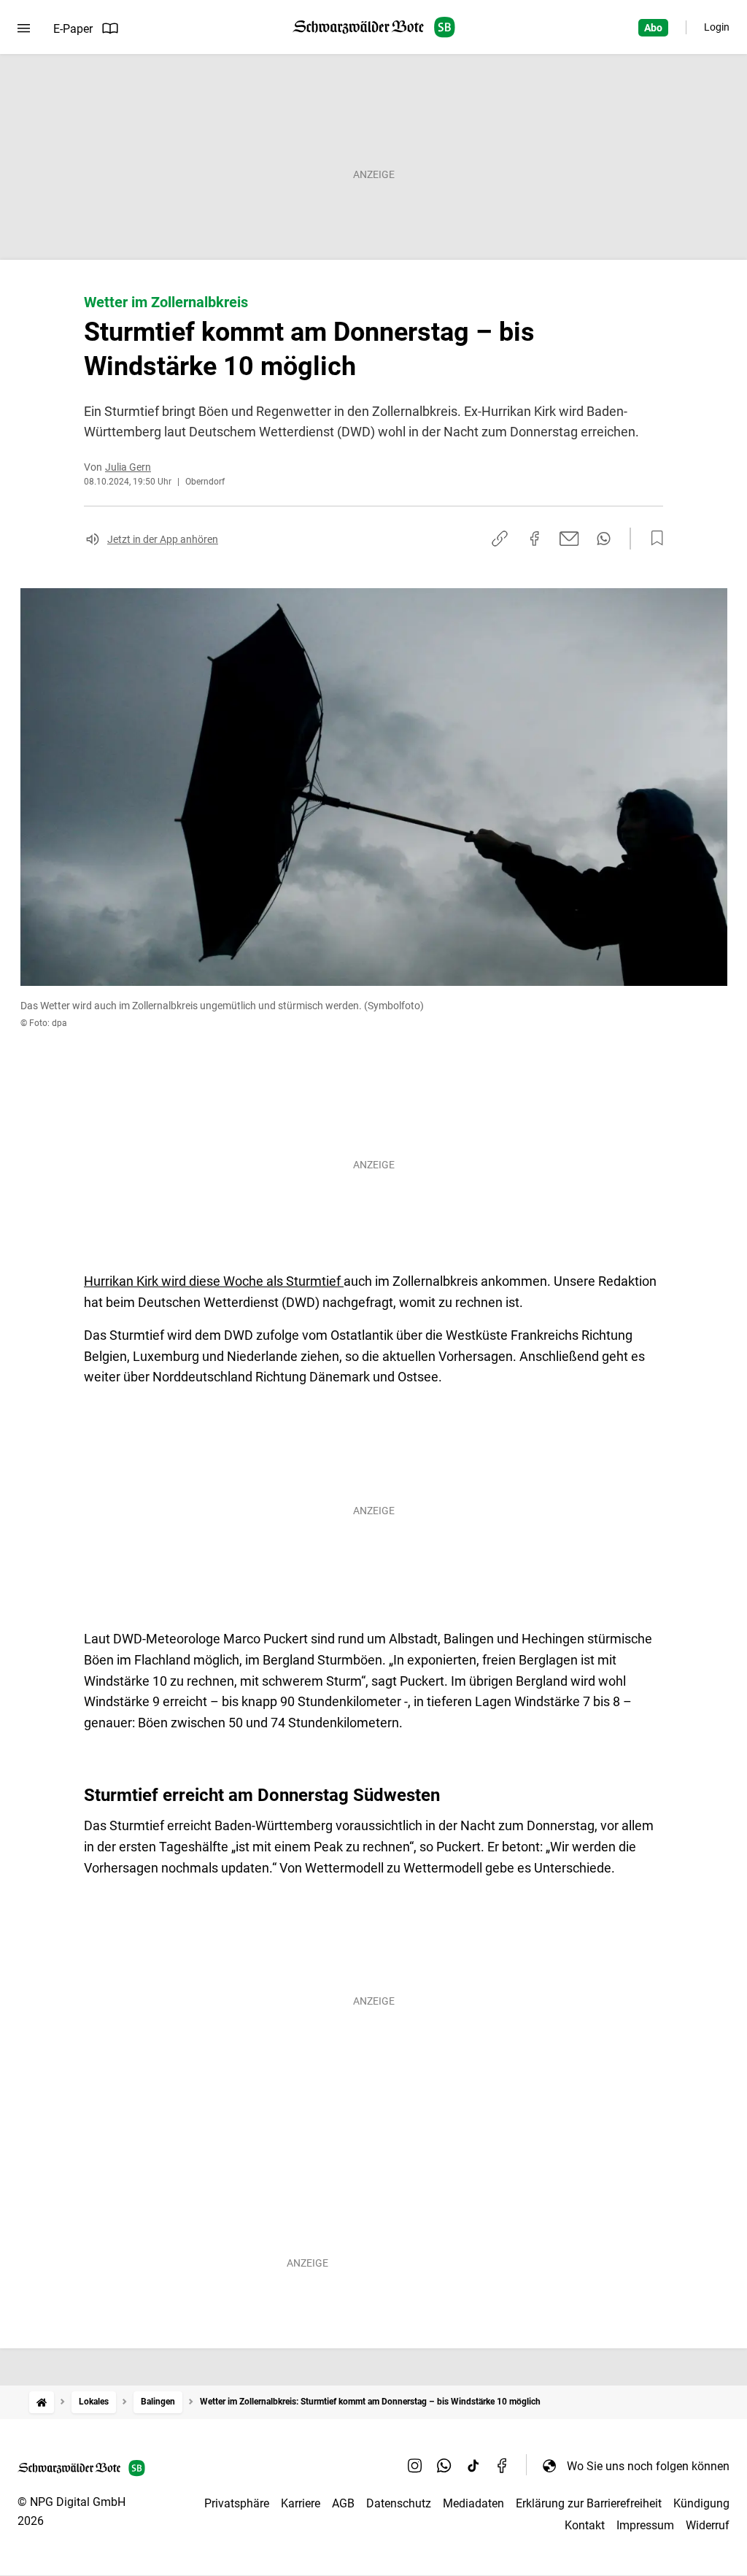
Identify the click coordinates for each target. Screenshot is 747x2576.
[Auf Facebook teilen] (535, 539)
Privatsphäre (237, 2503)
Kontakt (585, 2525)
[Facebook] (503, 2466)
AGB (343, 2503)
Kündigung (701, 2503)
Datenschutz (399, 2503)
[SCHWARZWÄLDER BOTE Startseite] (374, 27)
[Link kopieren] (500, 539)
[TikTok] (473, 2466)
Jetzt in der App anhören (163, 539)
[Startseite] (42, 2402)
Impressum (645, 2525)
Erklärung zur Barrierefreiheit (589, 2503)
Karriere (301, 2503)
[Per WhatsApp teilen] (604, 539)
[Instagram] (415, 2466)
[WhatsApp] (444, 2466)
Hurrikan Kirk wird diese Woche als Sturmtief (214, 1281)
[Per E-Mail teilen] (569, 539)
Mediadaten (473, 2503)
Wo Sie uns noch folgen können (648, 2466)
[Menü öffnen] (24, 28)
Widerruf (708, 2525)
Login (717, 27)
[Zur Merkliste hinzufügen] (653, 539)
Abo (653, 28)
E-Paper (73, 29)
